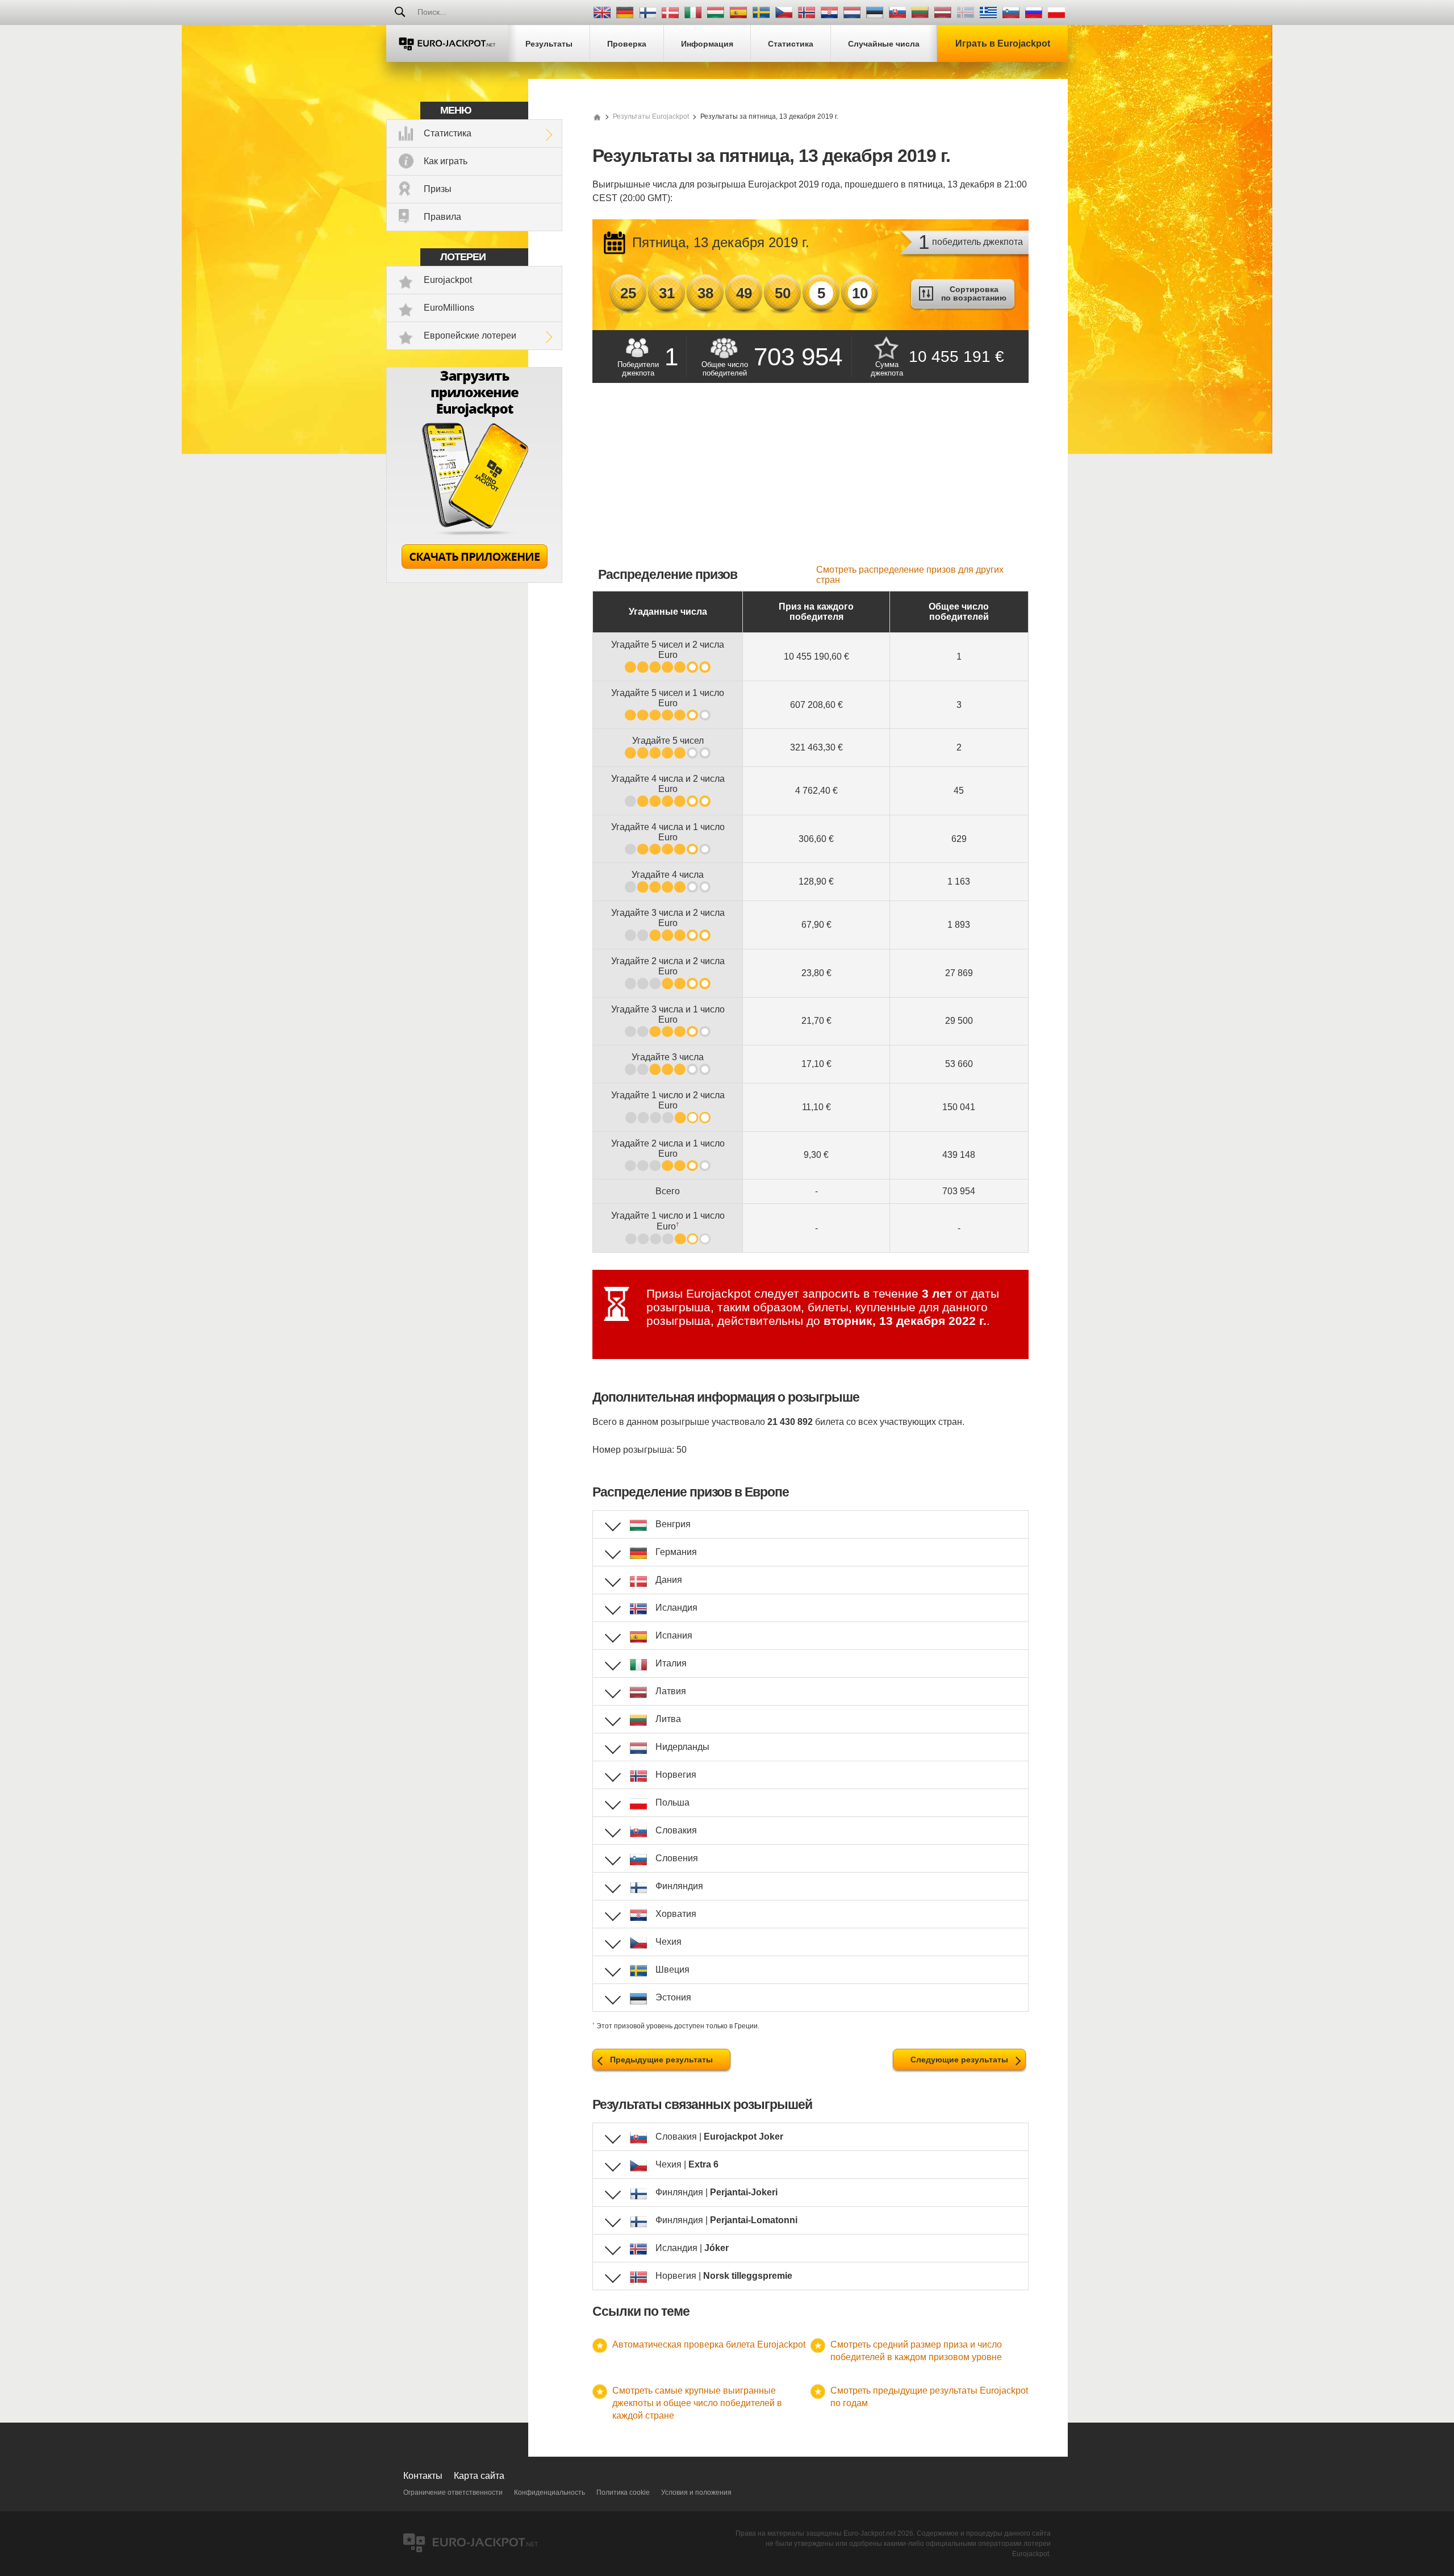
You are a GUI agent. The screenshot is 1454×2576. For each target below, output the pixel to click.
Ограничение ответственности (453, 2492)
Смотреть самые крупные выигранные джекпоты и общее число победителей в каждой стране (697, 2403)
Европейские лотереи (470, 335)
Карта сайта (479, 2476)
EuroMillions (449, 308)
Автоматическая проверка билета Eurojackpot (709, 2344)
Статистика (448, 133)
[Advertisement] (810, 480)
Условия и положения (696, 2492)
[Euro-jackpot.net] (597, 116)
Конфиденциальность (550, 2492)
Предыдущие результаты (661, 2060)
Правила (442, 217)
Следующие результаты (959, 2060)
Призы (438, 189)
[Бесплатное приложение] (474, 580)
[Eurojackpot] (447, 43)
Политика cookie (623, 2492)
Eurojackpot (448, 280)
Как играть (446, 161)
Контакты (423, 2476)
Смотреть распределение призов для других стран (910, 575)
